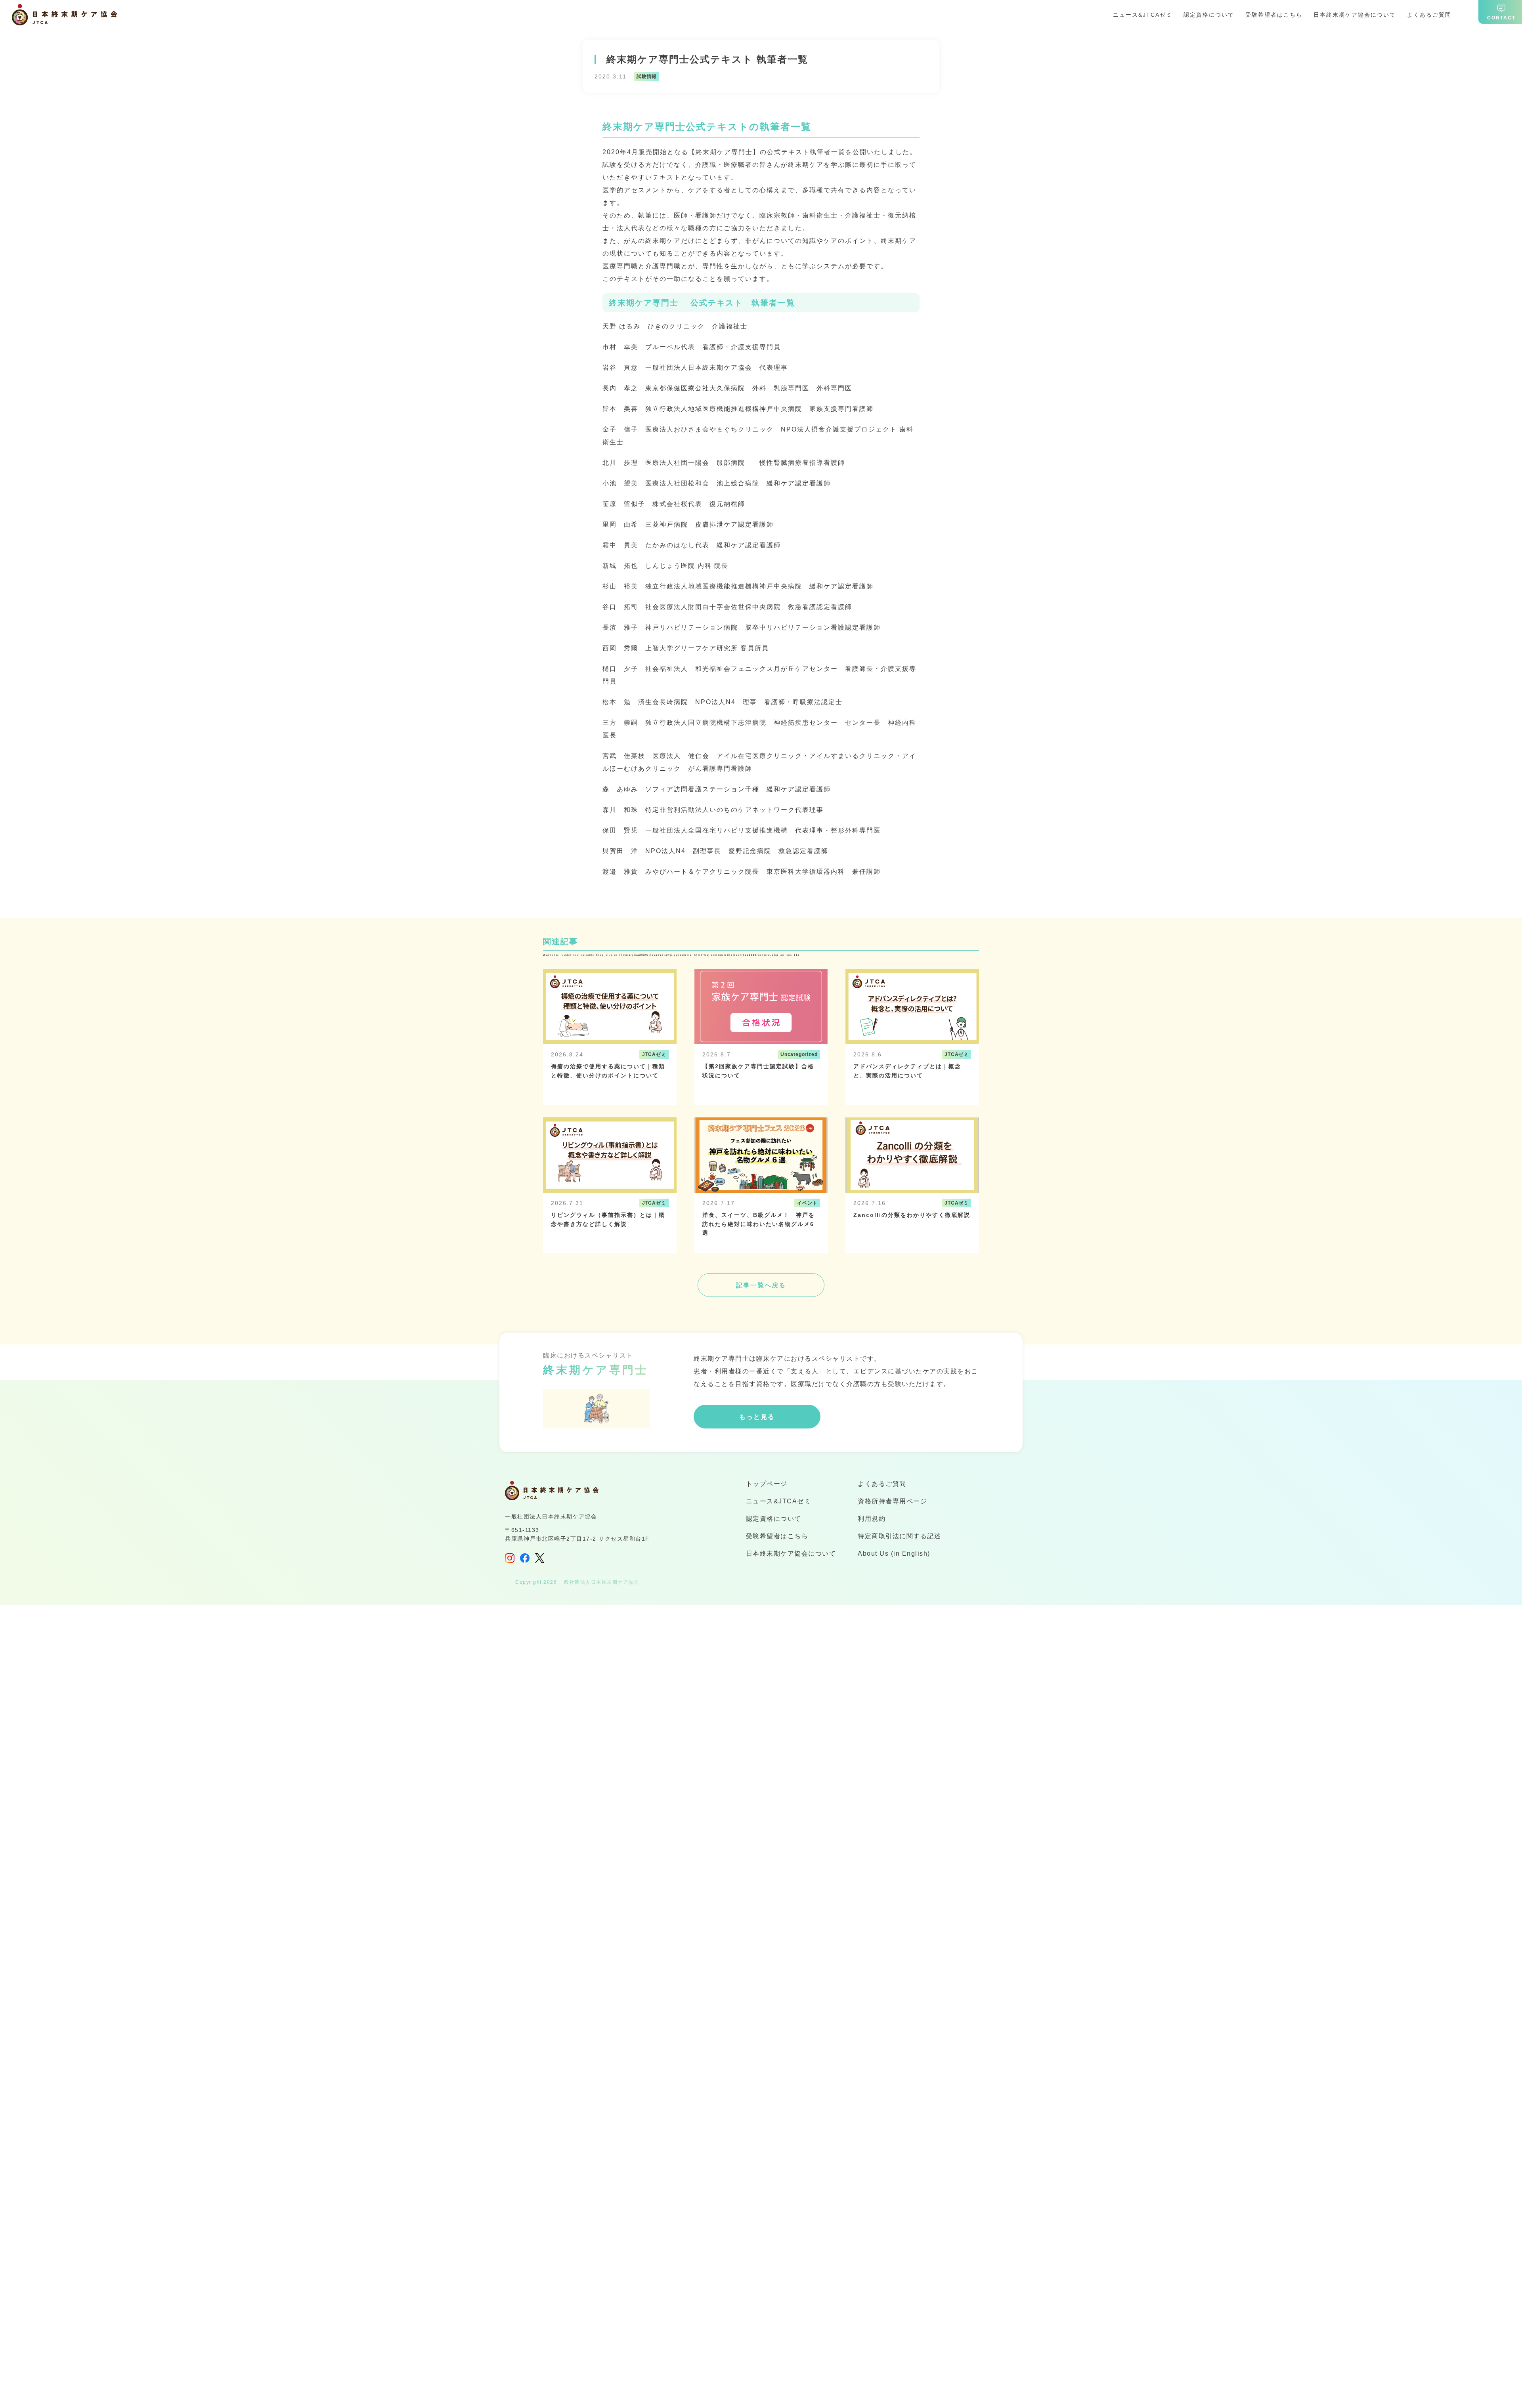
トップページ (767, 1484)
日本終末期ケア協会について (1355, 15)
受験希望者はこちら (1274, 15)
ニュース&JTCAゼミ (1143, 15)
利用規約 (872, 1519)
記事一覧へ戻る (761, 1285)
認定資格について (1209, 15)
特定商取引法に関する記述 (899, 1536)
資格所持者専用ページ (892, 1501)
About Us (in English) (894, 1553)
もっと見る (757, 1417)
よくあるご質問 (1429, 15)
